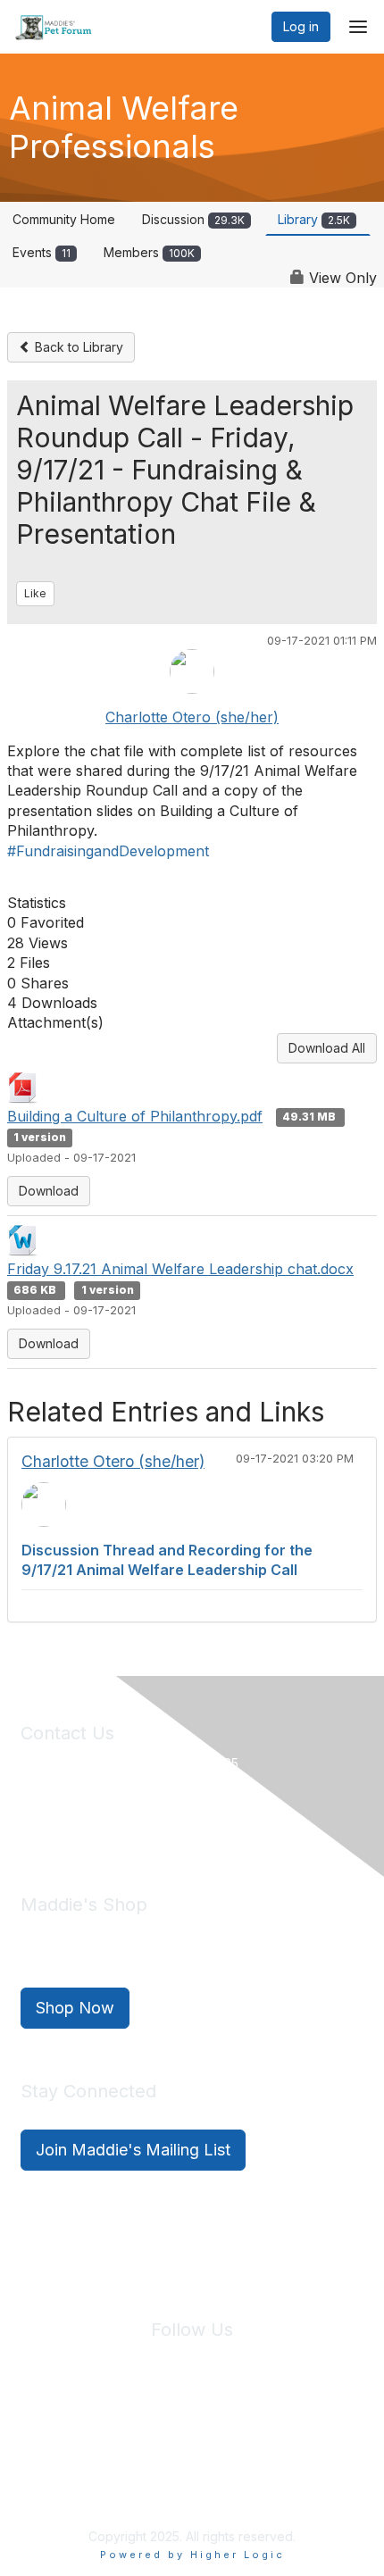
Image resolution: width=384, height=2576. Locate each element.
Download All (327, 1048)
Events (42, 252)
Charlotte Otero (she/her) (192, 717)
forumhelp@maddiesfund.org (147, 1824)
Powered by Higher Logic (192, 2555)
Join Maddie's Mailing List (133, 2150)
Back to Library (77, 347)
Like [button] (35, 593)
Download (49, 1191)
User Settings (323, 2435)
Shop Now (75, 2008)
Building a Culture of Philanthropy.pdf (135, 1116)
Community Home (64, 219)
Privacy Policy (138, 2435)
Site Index (52, 2435)
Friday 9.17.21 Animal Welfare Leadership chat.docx (180, 1269)
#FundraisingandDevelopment (108, 851)
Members (149, 252)
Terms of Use (230, 2435)
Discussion (193, 219)
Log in (301, 26)
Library (314, 219)
